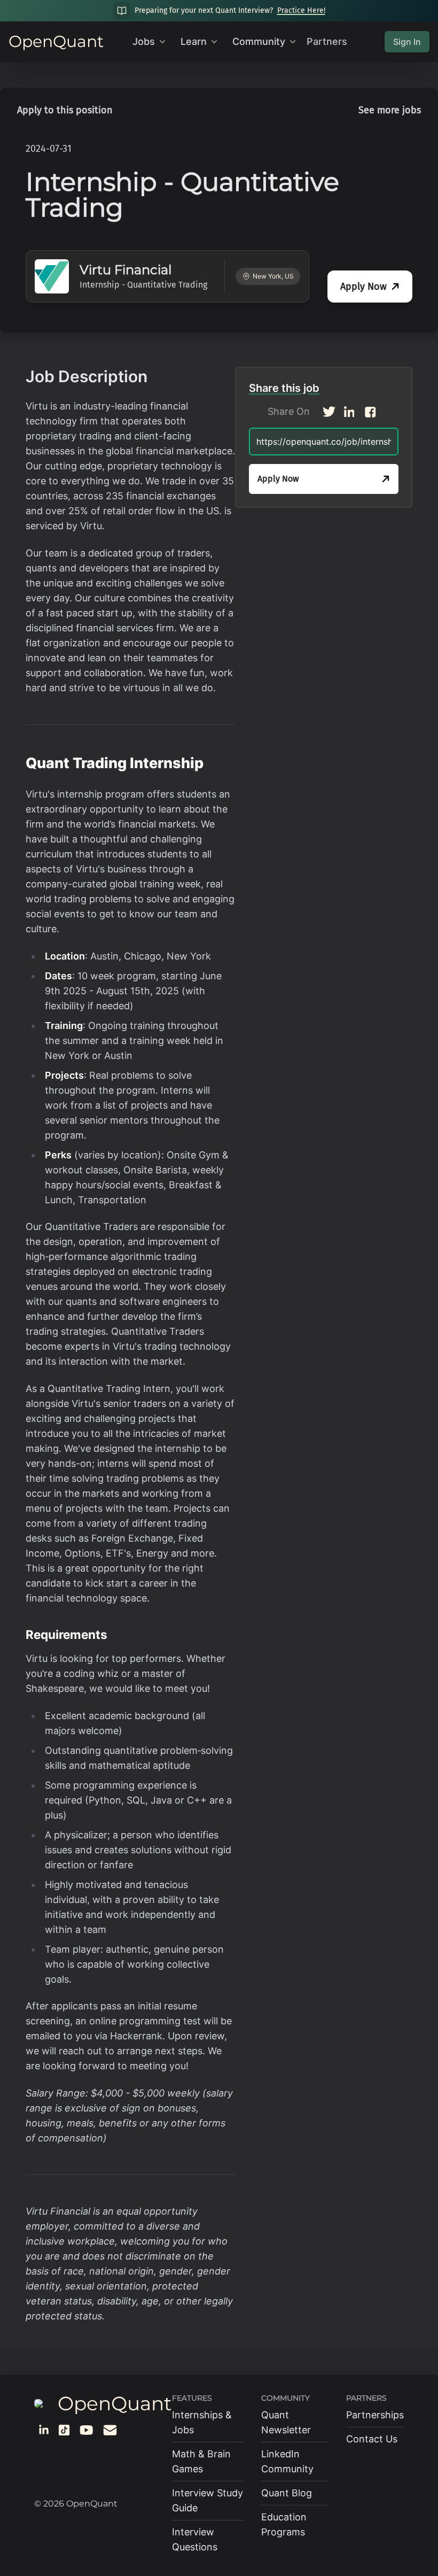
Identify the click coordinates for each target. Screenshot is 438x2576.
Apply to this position (65, 110)
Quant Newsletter (286, 2422)
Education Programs (284, 2524)
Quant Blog (287, 2493)
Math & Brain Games (201, 2461)
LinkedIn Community (287, 2461)
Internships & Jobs (202, 2422)
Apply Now (363, 287)
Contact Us (372, 2439)
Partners (327, 41)
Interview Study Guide (208, 2500)
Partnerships (375, 2415)
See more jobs (390, 110)
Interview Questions (195, 2539)
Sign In (407, 42)
